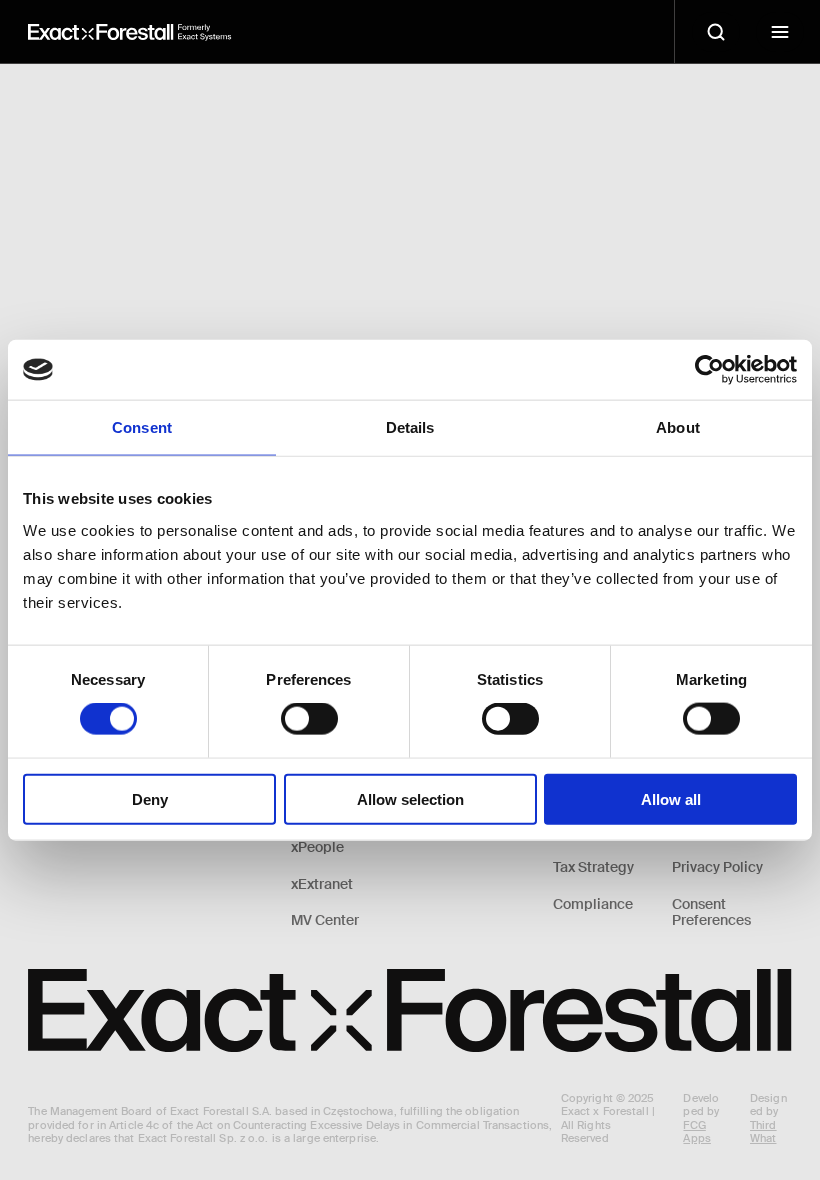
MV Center (325, 920)
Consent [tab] (142, 427)
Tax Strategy (593, 867)
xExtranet (322, 884)
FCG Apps (696, 1131)
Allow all (671, 798)
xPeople (317, 847)
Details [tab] (410, 427)
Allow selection (410, 798)
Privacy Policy (717, 867)
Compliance (593, 904)
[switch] (309, 719)
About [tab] (678, 427)
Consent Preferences (711, 913)
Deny (150, 798)
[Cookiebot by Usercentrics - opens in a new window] (709, 370)
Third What (763, 1131)
